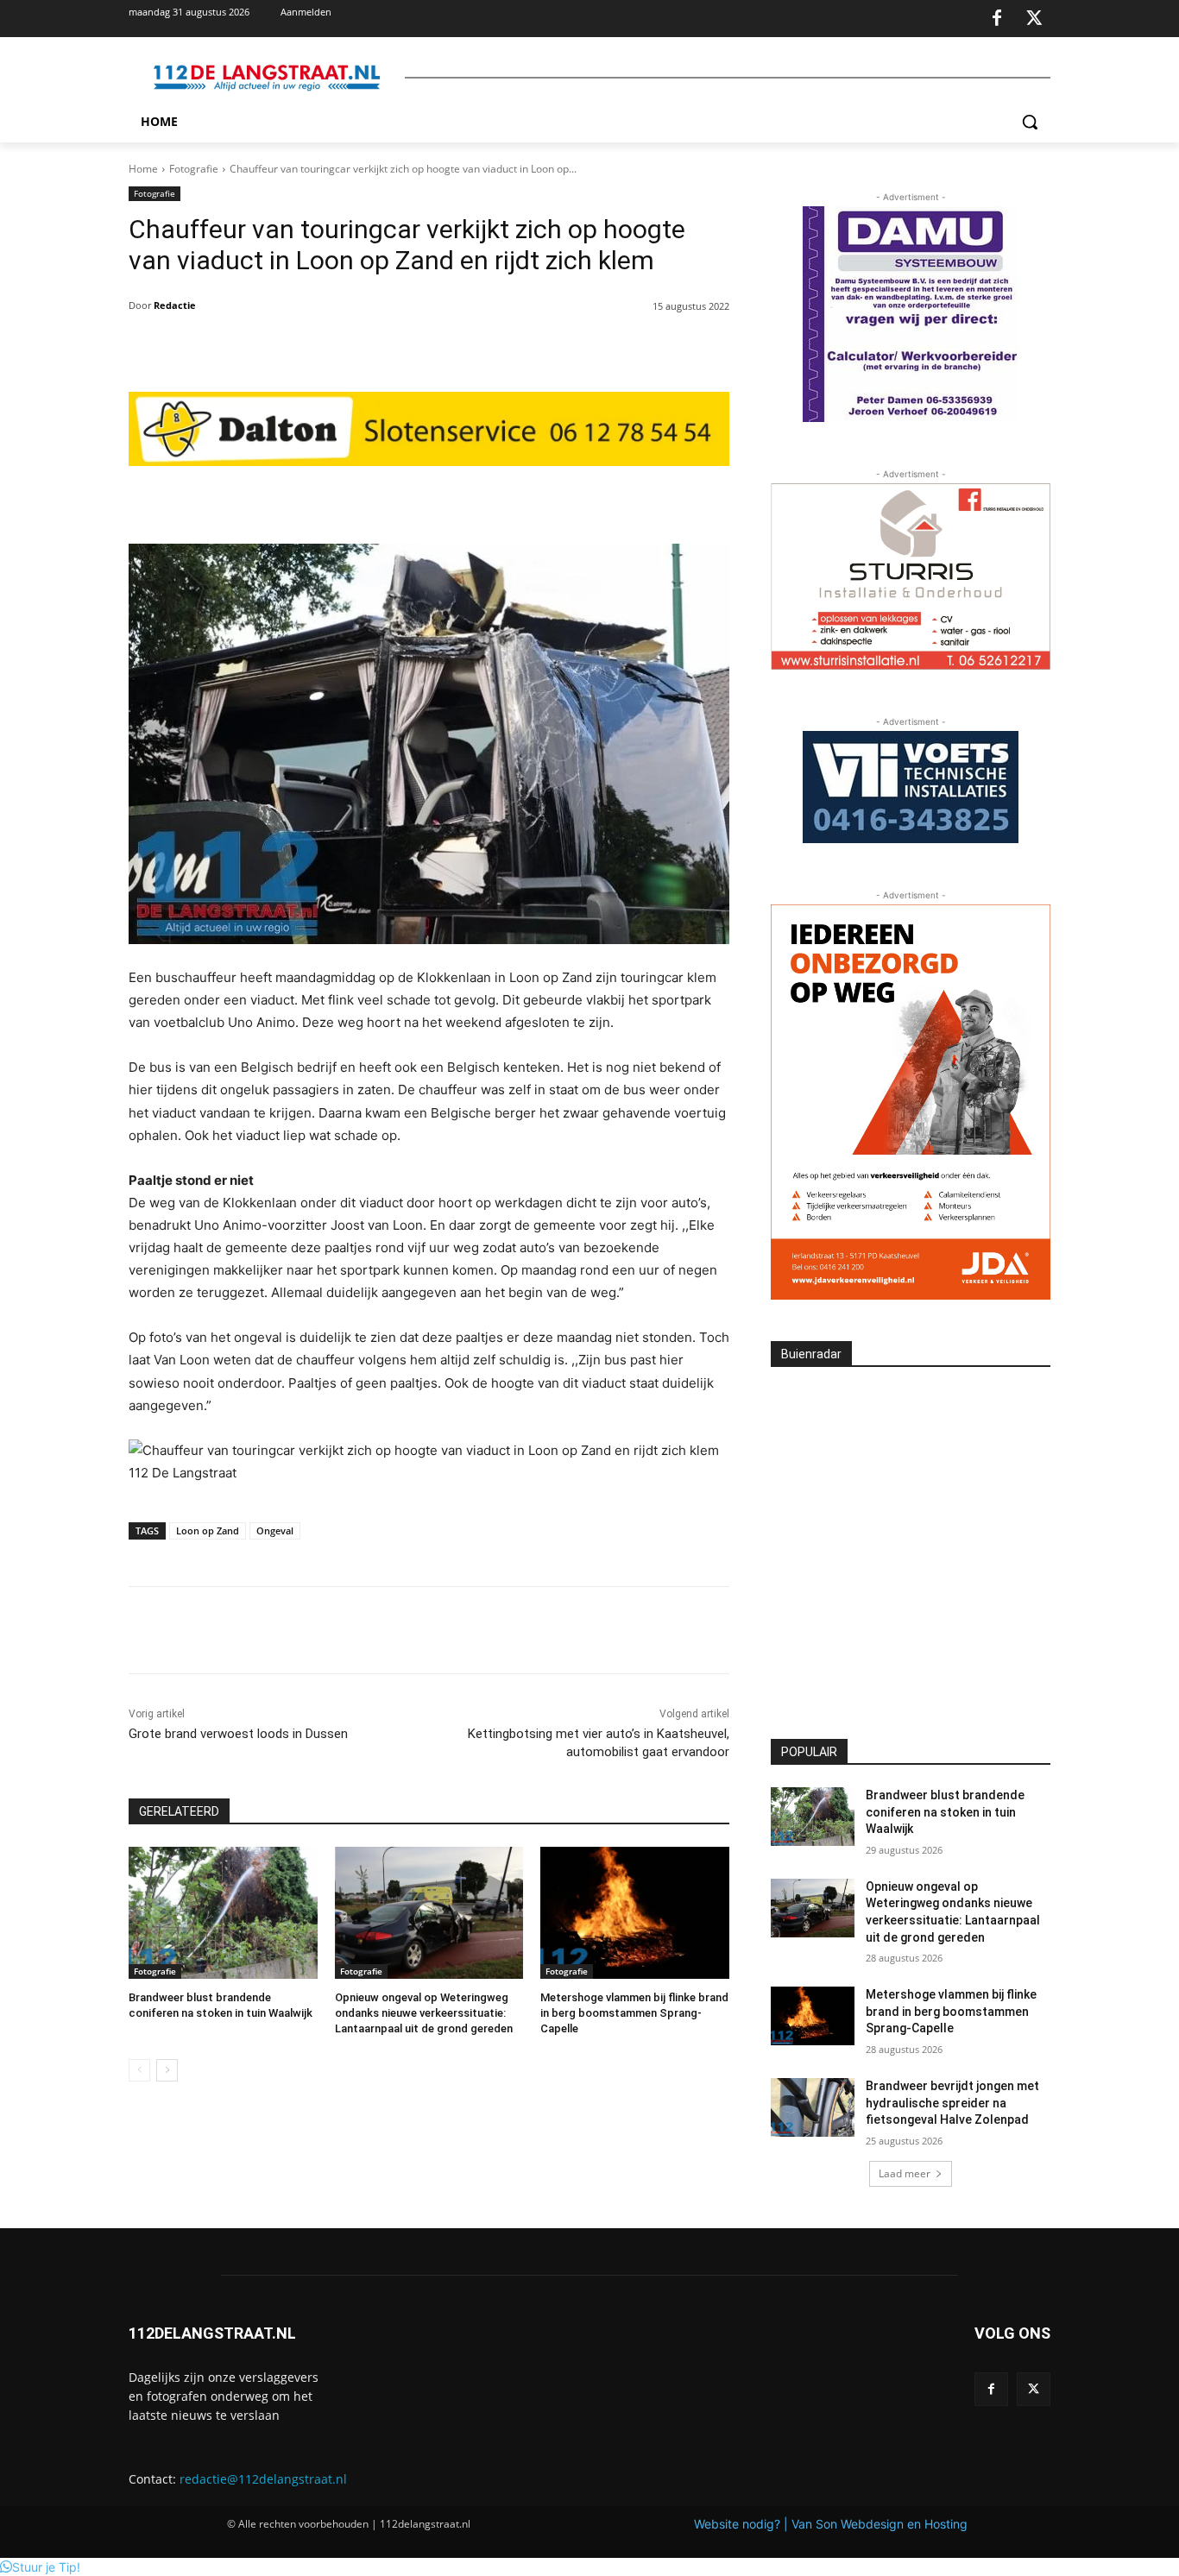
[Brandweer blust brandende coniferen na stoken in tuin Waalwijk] (223, 1913)
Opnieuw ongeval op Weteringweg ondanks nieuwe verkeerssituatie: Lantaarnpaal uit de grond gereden (424, 2013)
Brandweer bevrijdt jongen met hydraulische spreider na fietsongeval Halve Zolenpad (952, 2103)
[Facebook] (997, 19)
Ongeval (275, 1530)
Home (143, 169)
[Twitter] (1034, 19)
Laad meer (905, 2173)
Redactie (175, 305)
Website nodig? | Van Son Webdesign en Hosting (831, 2524)
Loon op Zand (208, 1530)
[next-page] (167, 2070)
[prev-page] (139, 2070)
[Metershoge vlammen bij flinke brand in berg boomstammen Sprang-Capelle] (635, 1913)
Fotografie (194, 169)
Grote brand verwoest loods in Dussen (238, 1734)
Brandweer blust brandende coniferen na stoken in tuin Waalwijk (945, 1812)
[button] (1030, 122)
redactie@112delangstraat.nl (263, 2479)
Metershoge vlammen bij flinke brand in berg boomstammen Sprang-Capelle (634, 2013)
